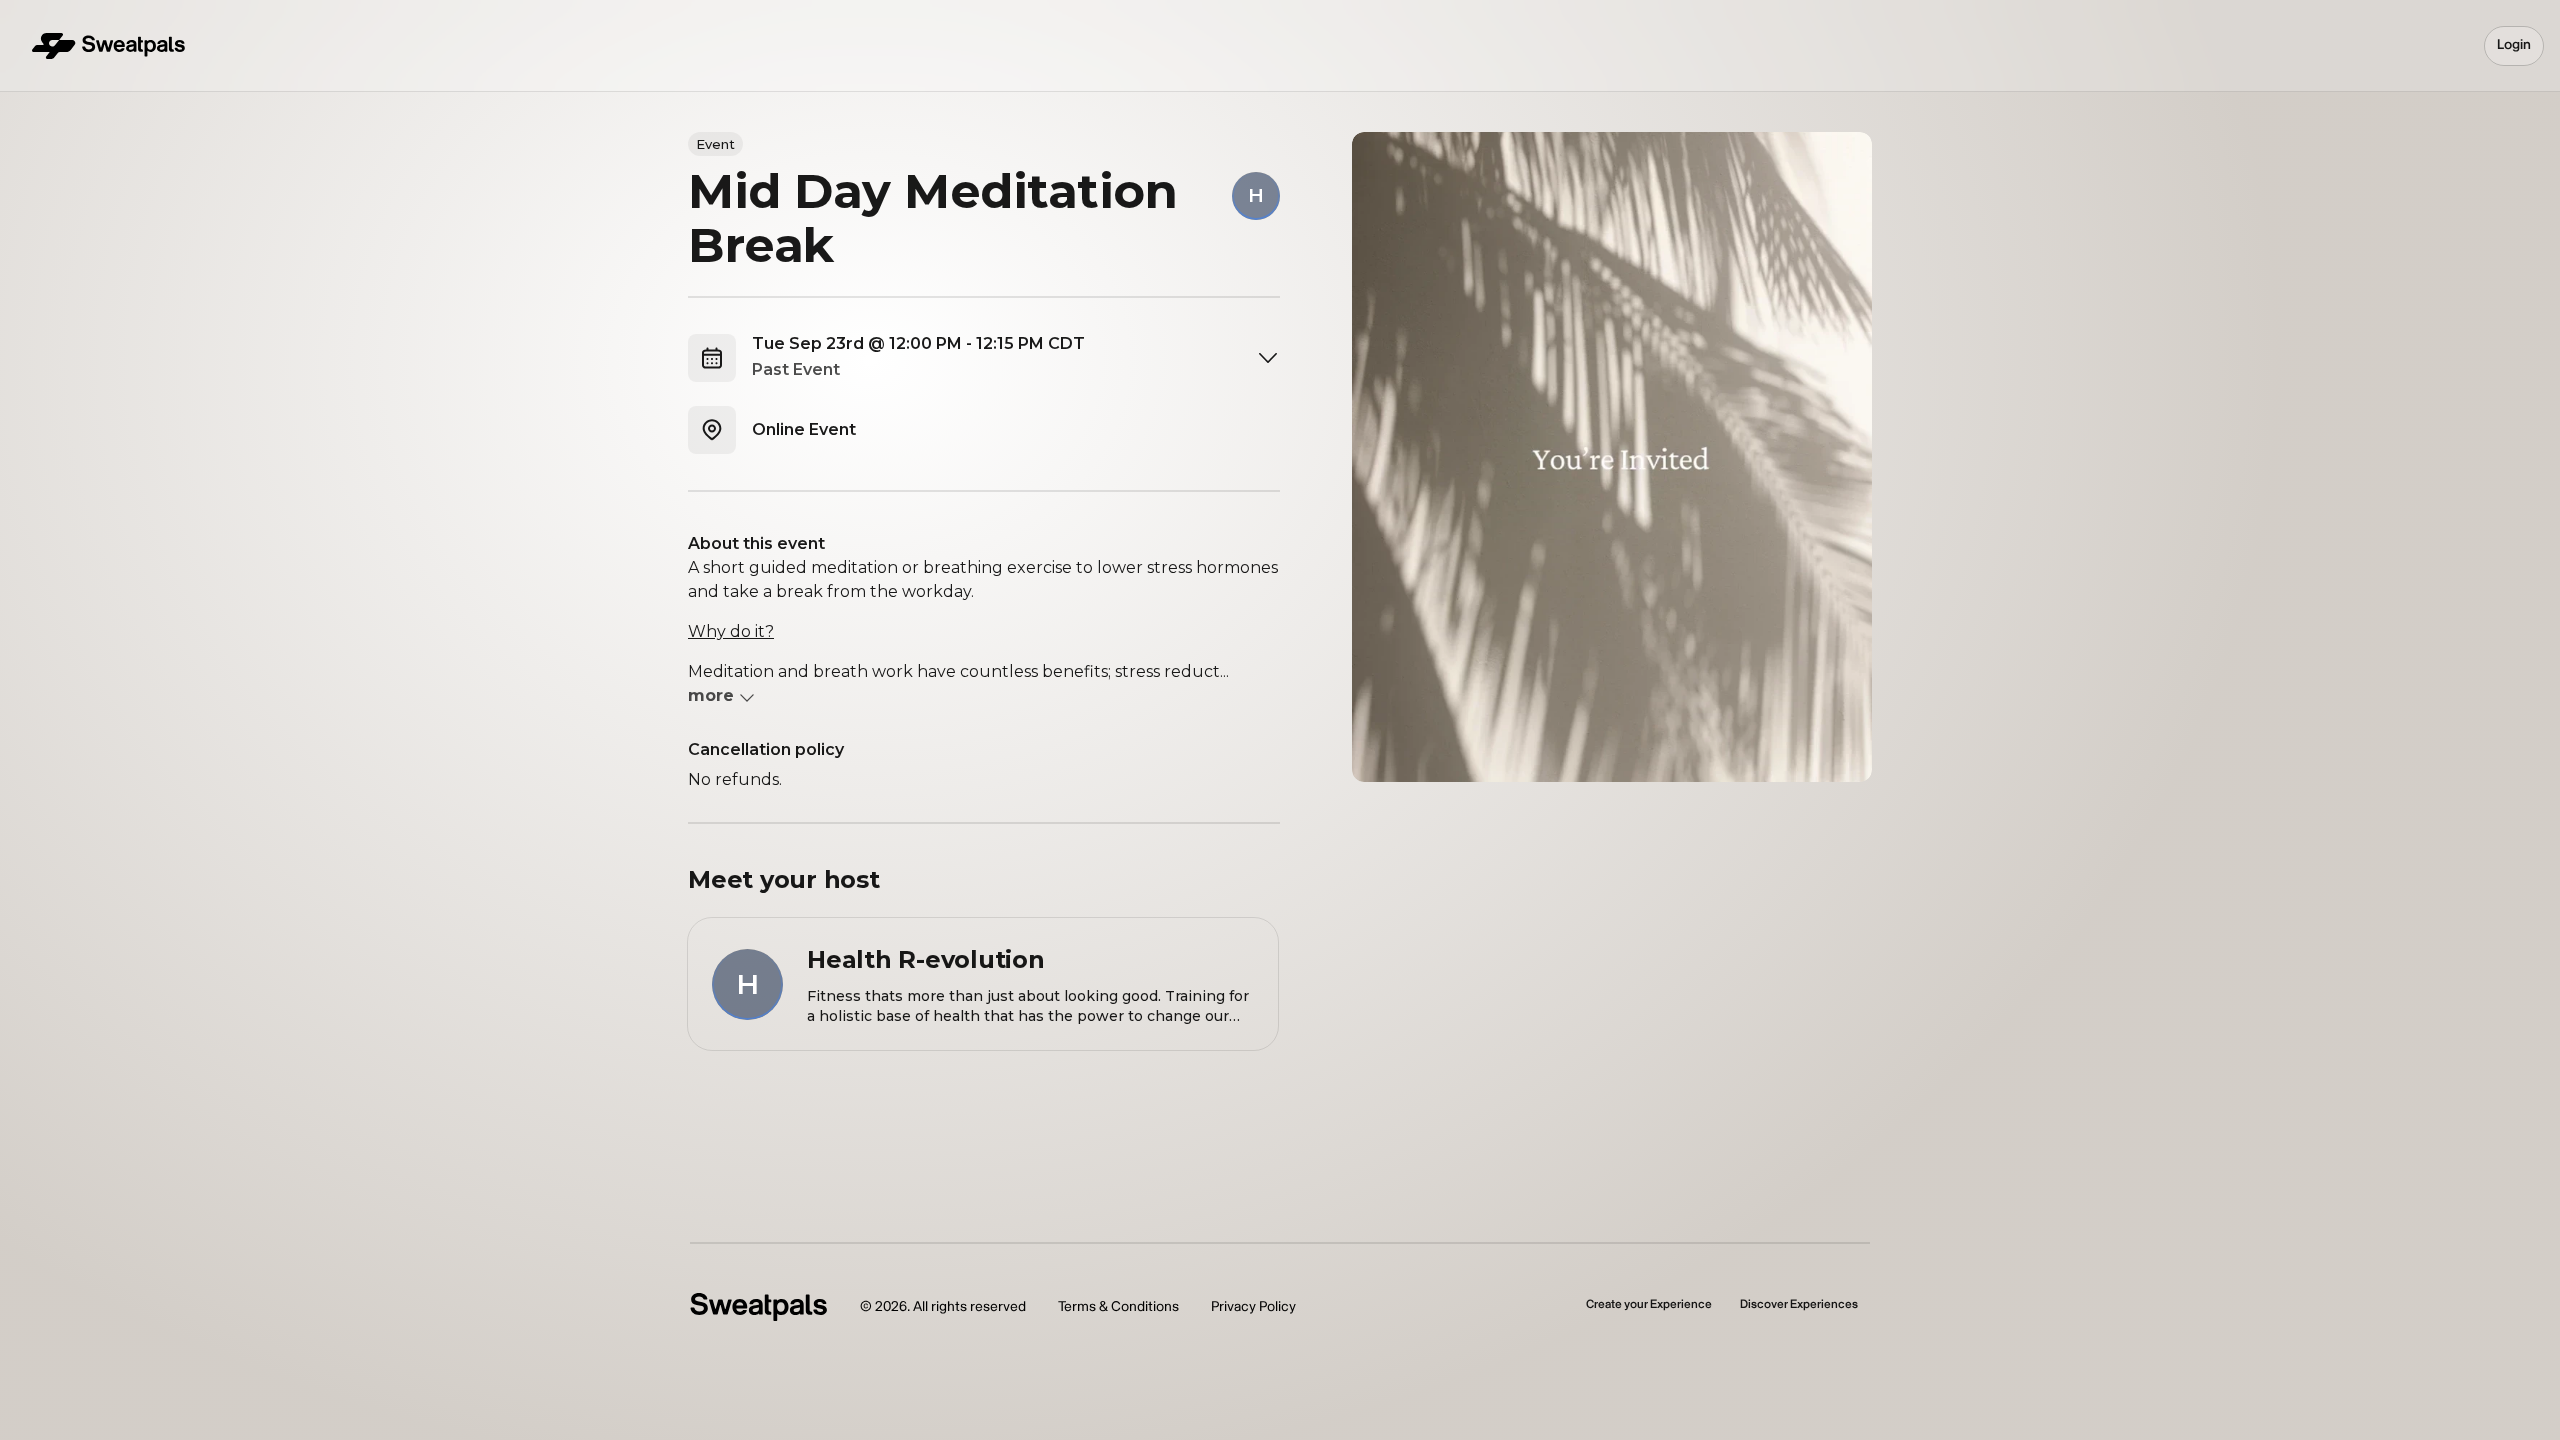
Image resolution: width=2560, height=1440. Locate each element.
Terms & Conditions (1118, 1306)
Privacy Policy (1253, 1306)
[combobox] (1016, 358)
